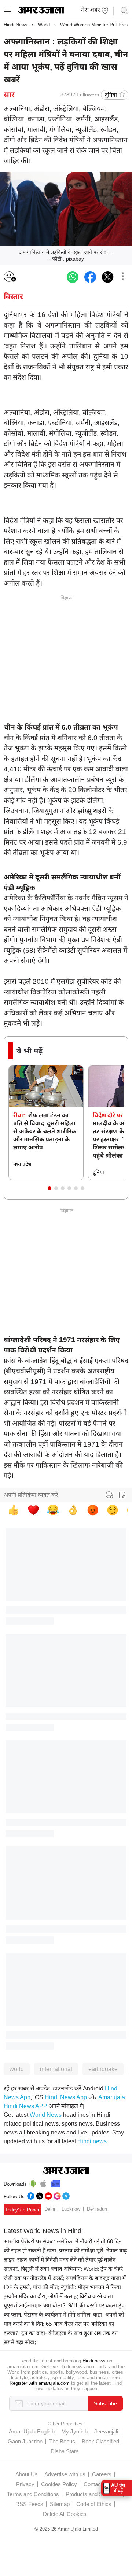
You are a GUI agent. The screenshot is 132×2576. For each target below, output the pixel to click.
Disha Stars (65, 2451)
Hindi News (16, 25)
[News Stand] (55, 2182)
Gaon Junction (25, 2441)
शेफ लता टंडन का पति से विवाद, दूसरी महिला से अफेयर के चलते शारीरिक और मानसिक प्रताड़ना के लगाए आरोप (45, 1131)
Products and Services (93, 2494)
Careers (102, 2474)
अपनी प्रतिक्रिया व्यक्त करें (31, 1495)
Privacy (25, 2484)
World (44, 25)
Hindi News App (66, 2097)
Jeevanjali (106, 2431)
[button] (49, 1188)
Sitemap (60, 2504)
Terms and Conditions (33, 2494)
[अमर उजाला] (41, 12)
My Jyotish (74, 2431)
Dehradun (97, 2209)
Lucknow (71, 2209)
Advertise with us (65, 2474)
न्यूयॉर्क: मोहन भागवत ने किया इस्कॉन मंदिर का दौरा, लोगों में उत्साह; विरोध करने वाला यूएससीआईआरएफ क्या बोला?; (62, 2296)
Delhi (50, 2209)
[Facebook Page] (31, 2195)
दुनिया (111, 95)
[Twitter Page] (40, 2195)
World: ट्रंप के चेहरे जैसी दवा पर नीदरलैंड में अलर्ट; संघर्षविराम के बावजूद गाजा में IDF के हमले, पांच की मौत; (65, 2278)
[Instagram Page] (57, 2195)
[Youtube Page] (48, 2195)
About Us (27, 2474)
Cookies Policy (59, 2484)
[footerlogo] (66, 2171)
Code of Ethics (94, 2504)
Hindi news (92, 2141)
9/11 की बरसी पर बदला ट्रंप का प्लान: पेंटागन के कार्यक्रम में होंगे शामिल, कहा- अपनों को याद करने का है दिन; (64, 2315)
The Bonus (62, 2441)
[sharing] (122, 277)
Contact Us (97, 2484)
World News (46, 2115)
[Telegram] (66, 2195)
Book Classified (100, 2441)
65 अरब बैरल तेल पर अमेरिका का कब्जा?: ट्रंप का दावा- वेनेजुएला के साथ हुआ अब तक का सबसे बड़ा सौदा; (61, 2333)
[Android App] (33, 2182)
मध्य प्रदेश (22, 1164)
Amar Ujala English (32, 2431)
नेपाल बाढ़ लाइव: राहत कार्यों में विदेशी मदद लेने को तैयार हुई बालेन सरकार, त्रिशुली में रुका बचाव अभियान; (65, 2260)
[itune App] (43, 2182)
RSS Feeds (29, 2504)
